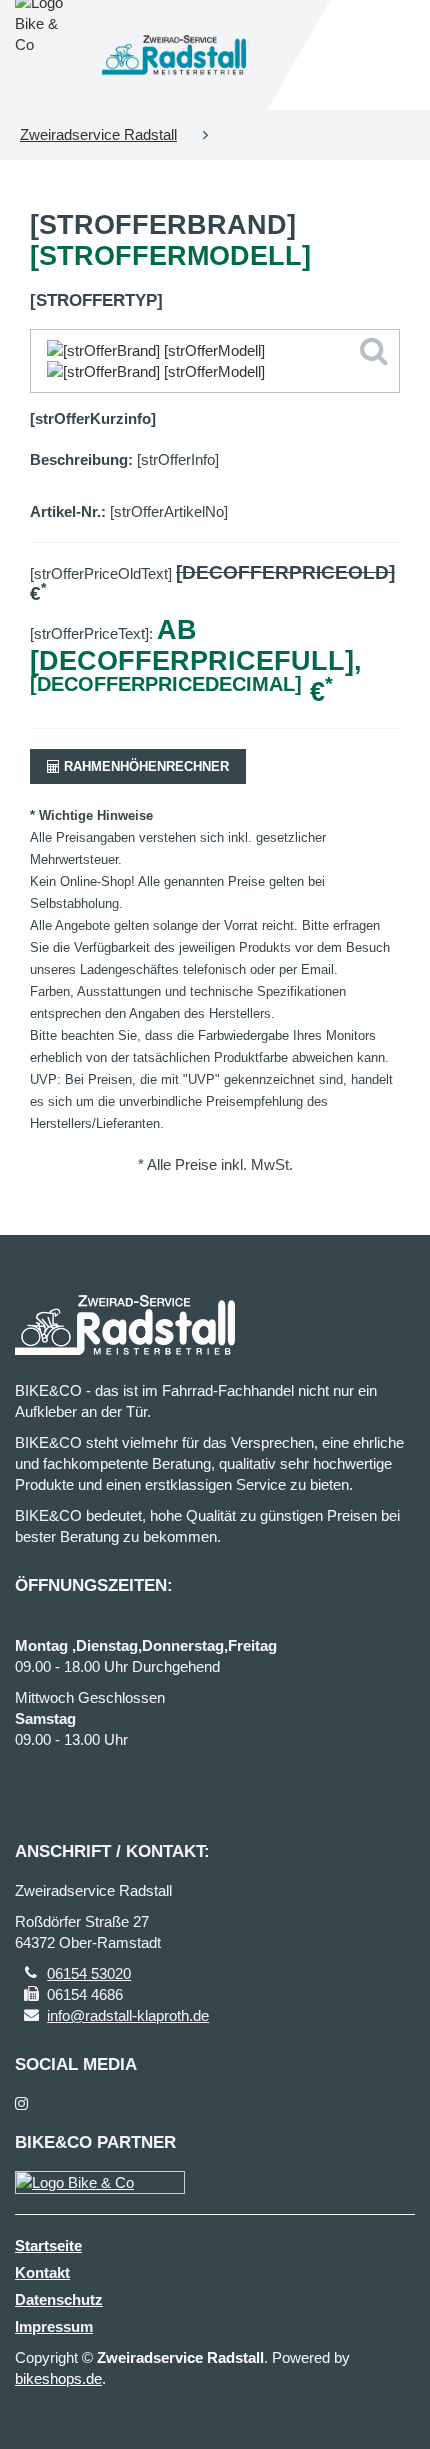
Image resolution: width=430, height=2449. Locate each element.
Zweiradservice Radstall (98, 134)
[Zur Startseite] (174, 55)
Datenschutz (59, 2299)
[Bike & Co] (100, 2182)
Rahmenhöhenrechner (144, 766)
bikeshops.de (58, 2378)
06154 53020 (89, 1973)
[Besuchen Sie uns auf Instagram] (21, 2103)
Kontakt (42, 2272)
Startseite (48, 2245)
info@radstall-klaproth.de (128, 2015)
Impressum (54, 2326)
